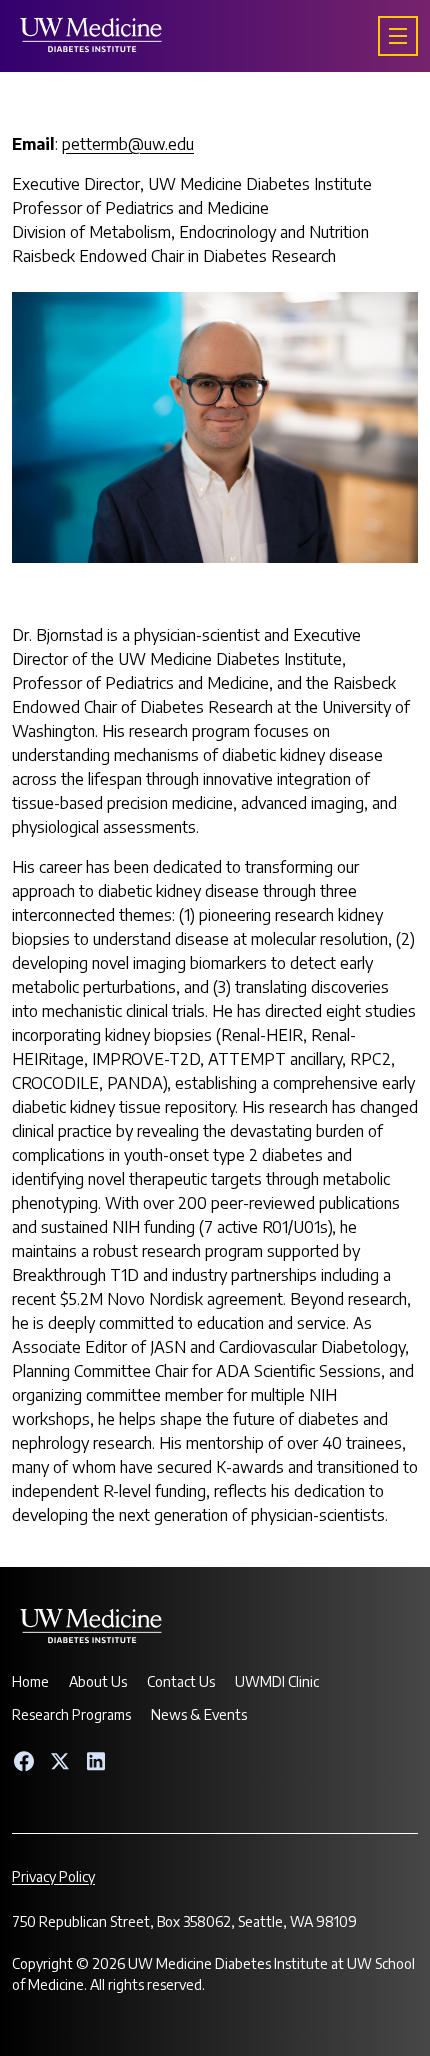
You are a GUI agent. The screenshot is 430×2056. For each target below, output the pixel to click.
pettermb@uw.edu (128, 144)
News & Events (199, 1714)
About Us (98, 1681)
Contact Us (181, 1681)
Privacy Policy (53, 1876)
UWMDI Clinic (277, 1681)
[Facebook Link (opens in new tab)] (24, 1761)
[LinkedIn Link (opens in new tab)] (96, 1761)
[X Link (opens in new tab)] (60, 1761)
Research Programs (71, 1714)
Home (30, 1681)
